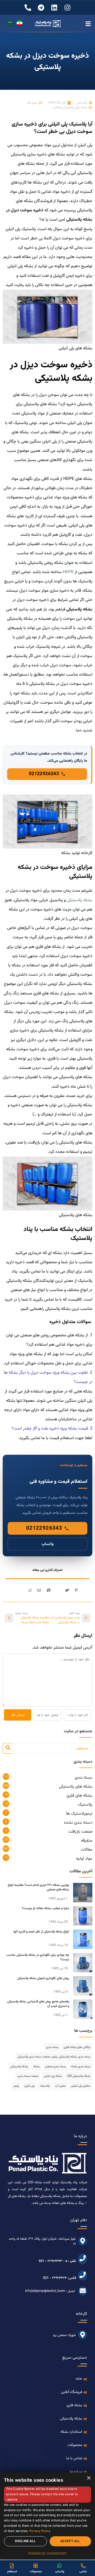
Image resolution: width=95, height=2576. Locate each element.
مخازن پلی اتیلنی (81, 2086)
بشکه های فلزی (79, 1796)
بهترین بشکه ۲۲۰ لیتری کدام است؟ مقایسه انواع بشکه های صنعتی (38, 1887)
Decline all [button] (25, 2541)
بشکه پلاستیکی (80, 900)
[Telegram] (41, 8)
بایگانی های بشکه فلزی (77, 2047)
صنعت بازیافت (80, 1832)
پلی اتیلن (29, 2086)
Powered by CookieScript (47, 2554)
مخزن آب (60, 2086)
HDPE (68, 572)
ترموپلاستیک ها (79, 1814)
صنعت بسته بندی (28, 2076)
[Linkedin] (54, 8)
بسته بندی (84, 1778)
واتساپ (47, 1544)
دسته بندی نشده (78, 1823)
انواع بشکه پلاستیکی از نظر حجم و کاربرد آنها (41, 1932)
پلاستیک (85, 1805)
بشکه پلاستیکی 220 (79, 2076)
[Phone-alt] (28, 8)
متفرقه (87, 1841)
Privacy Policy (40, 2531)
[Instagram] (67, 8)
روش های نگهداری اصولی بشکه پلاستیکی (43, 1978)
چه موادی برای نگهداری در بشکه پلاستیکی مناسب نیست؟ (38, 1957)
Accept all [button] (70, 2541)
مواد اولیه (84, 1859)
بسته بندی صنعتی (55, 2067)
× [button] (89, 2478)
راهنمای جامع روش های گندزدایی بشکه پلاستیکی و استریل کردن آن (38, 2004)
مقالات (57, 108)
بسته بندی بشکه (81, 2067)
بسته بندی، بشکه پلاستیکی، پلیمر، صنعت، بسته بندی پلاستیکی (54, 2057)
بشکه (36, 2067)
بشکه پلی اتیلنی (53, 2076)
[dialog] (47, 2516)
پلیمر (16, 2086)
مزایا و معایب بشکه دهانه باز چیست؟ (46, 1908)
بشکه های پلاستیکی (75, 108)
